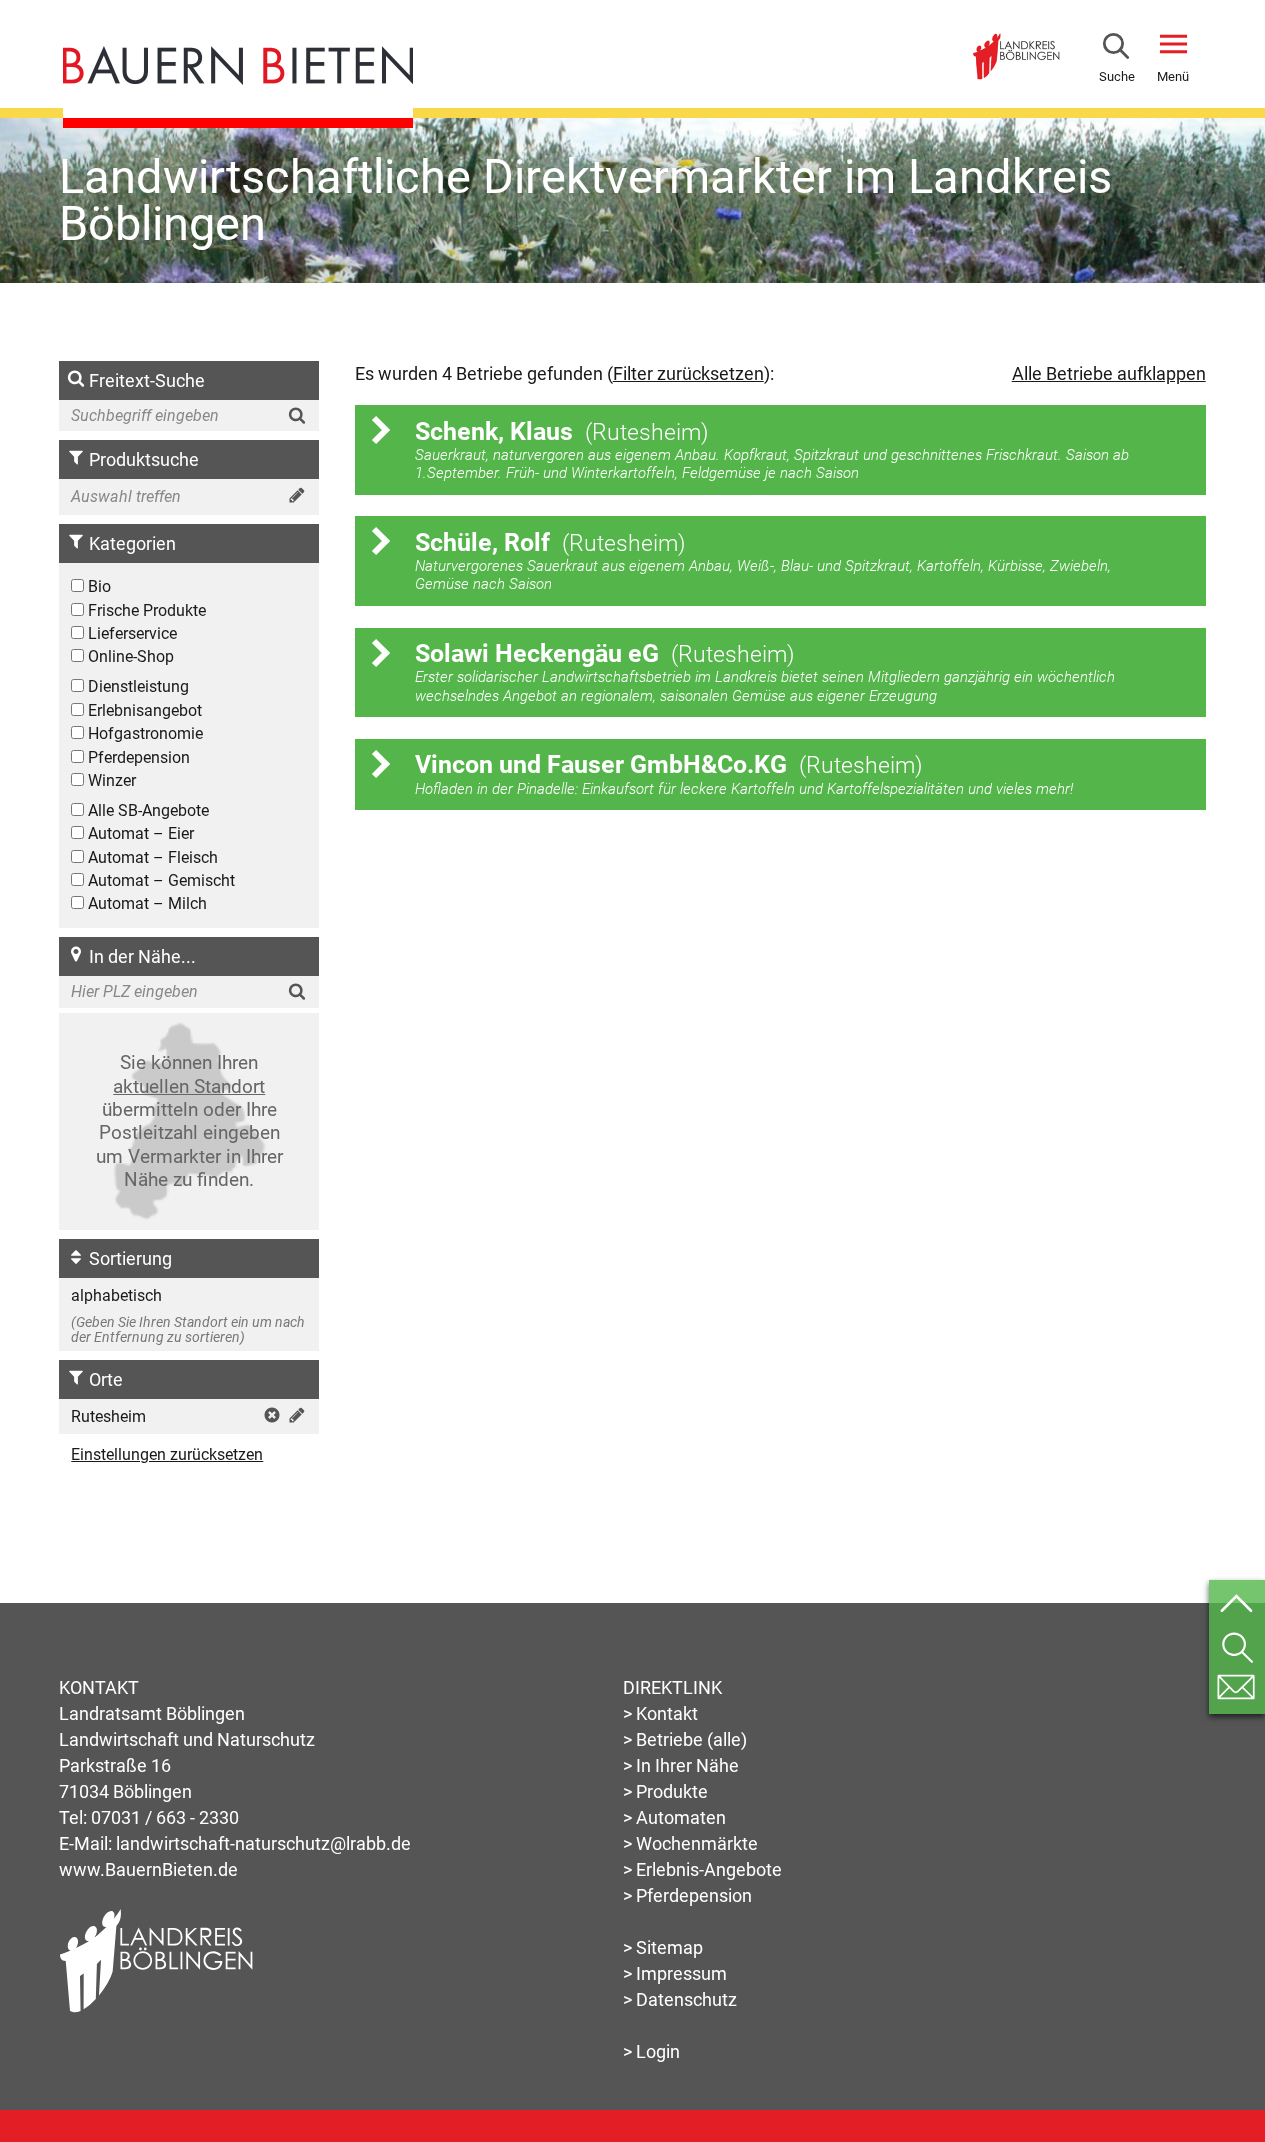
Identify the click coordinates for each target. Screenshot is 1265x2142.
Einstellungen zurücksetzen (167, 1454)
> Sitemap (663, 1947)
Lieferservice (130, 633)
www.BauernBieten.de (148, 1869)
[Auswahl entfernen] (269, 1418)
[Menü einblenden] (1173, 48)
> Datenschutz (680, 1999)
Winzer (110, 780)
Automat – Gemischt (159, 880)
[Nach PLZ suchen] (300, 991)
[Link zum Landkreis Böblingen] (1016, 41)
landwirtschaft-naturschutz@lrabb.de (263, 1843)
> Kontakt (660, 1713)
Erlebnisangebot (143, 710)
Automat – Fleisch (151, 857)
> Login (651, 2051)
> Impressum (675, 1973)
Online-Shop (129, 656)
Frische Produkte (145, 610)
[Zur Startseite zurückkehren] (238, 58)
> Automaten (674, 1817)
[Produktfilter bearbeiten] (294, 498)
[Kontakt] (1236, 1687)
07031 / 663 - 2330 (165, 1817)
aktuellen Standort (189, 1086)
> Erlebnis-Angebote (702, 1869)
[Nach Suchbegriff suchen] (300, 415)
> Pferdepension (687, 1895)
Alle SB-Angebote (146, 810)
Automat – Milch (145, 903)
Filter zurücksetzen (688, 373)
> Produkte (665, 1791)
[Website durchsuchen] (1116, 49)
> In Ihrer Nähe (681, 1765)
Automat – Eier (139, 833)
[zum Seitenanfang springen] (1236, 1607)
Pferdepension (137, 757)
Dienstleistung (136, 686)
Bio (97, 586)
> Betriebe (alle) (685, 1739)
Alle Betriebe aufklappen (1109, 373)
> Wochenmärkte (690, 1843)
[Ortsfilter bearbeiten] (294, 1418)
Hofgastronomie (143, 733)
